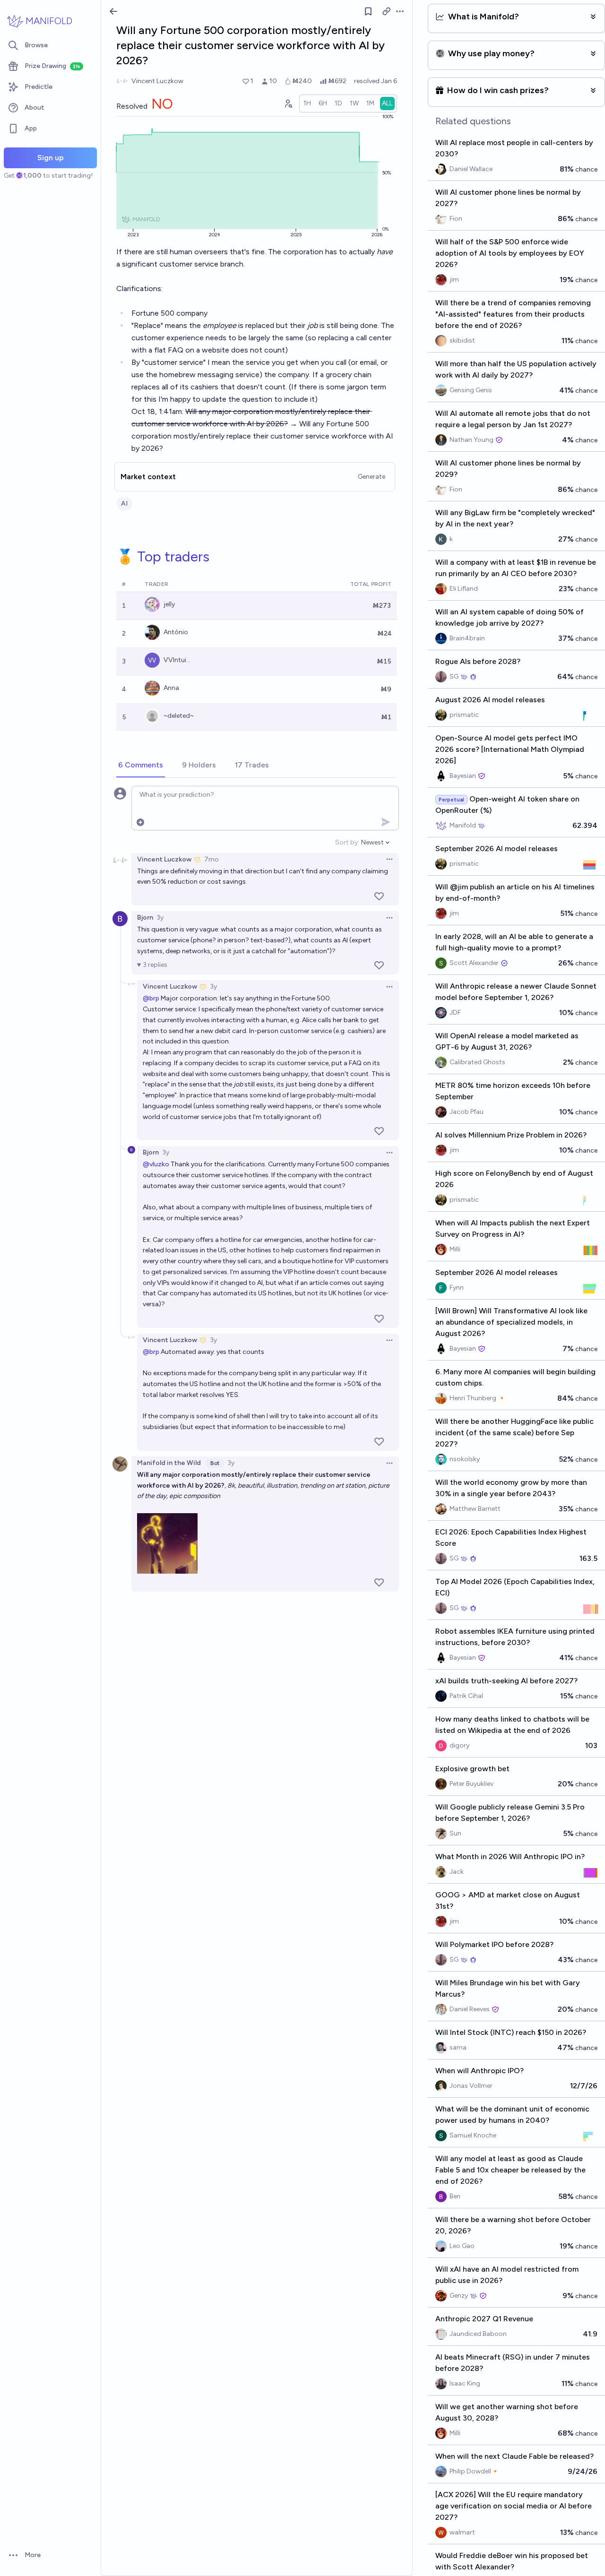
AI (124, 504)
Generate (372, 477)
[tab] (141, 766)
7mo (212, 859)
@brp (151, 998)
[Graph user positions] (288, 103)
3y (160, 918)
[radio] (307, 103)
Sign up (51, 158)
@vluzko (156, 1164)
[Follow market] (368, 11)
